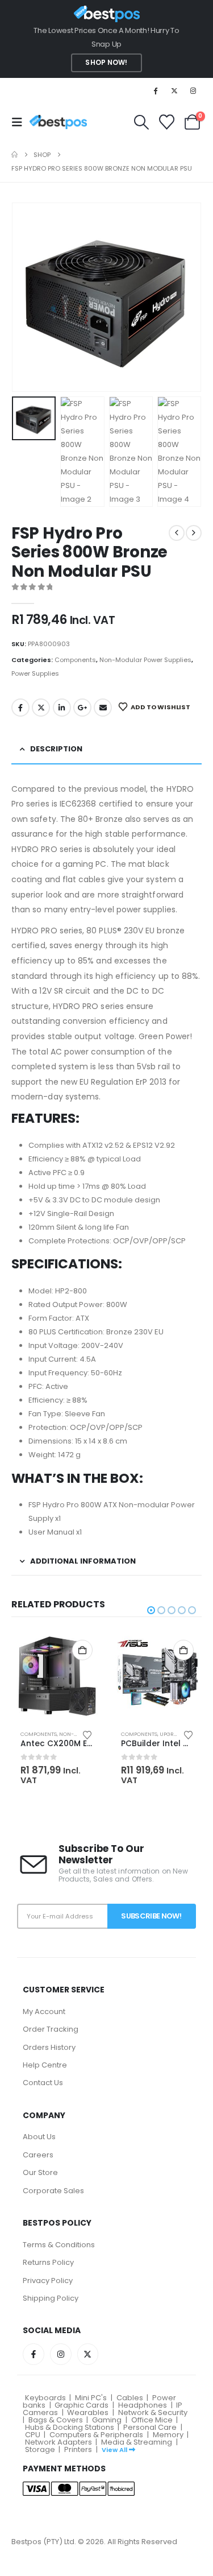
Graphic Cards (82, 2405)
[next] (194, 533)
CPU (33, 2435)
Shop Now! (106, 63)
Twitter (41, 708)
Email (103, 708)
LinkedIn (62, 708)
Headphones (143, 2405)
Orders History (49, 2047)
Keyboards (45, 2398)
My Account (44, 2011)
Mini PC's (91, 2398)
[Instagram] (193, 90)
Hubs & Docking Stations (70, 2427)
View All (114, 2450)
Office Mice (152, 2420)
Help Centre (45, 2065)
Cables (130, 2398)
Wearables (88, 2412)
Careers (38, 2155)
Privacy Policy (48, 2281)
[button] (20, 122)
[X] (174, 90)
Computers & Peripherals (96, 2435)
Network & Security (153, 2412)
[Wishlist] (166, 122)
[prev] (177, 533)
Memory (168, 2435)
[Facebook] (155, 90)
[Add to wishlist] (87, 1734)
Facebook (20, 708)
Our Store (40, 2172)
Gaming (107, 2420)
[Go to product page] (57, 1676)
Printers (78, 2449)
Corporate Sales (53, 2191)
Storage (40, 2449)
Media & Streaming (137, 2442)
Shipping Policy (51, 2298)
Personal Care (150, 2427)
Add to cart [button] (82, 1650)
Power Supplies (35, 673)
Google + (82, 708)
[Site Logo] (58, 122)
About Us (39, 2137)
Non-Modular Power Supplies (145, 660)
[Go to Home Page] (14, 155)
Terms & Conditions (59, 2245)
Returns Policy (48, 2262)
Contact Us (43, 2083)
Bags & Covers (56, 2420)
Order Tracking (51, 2029)
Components (75, 660)
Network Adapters (59, 2442)
